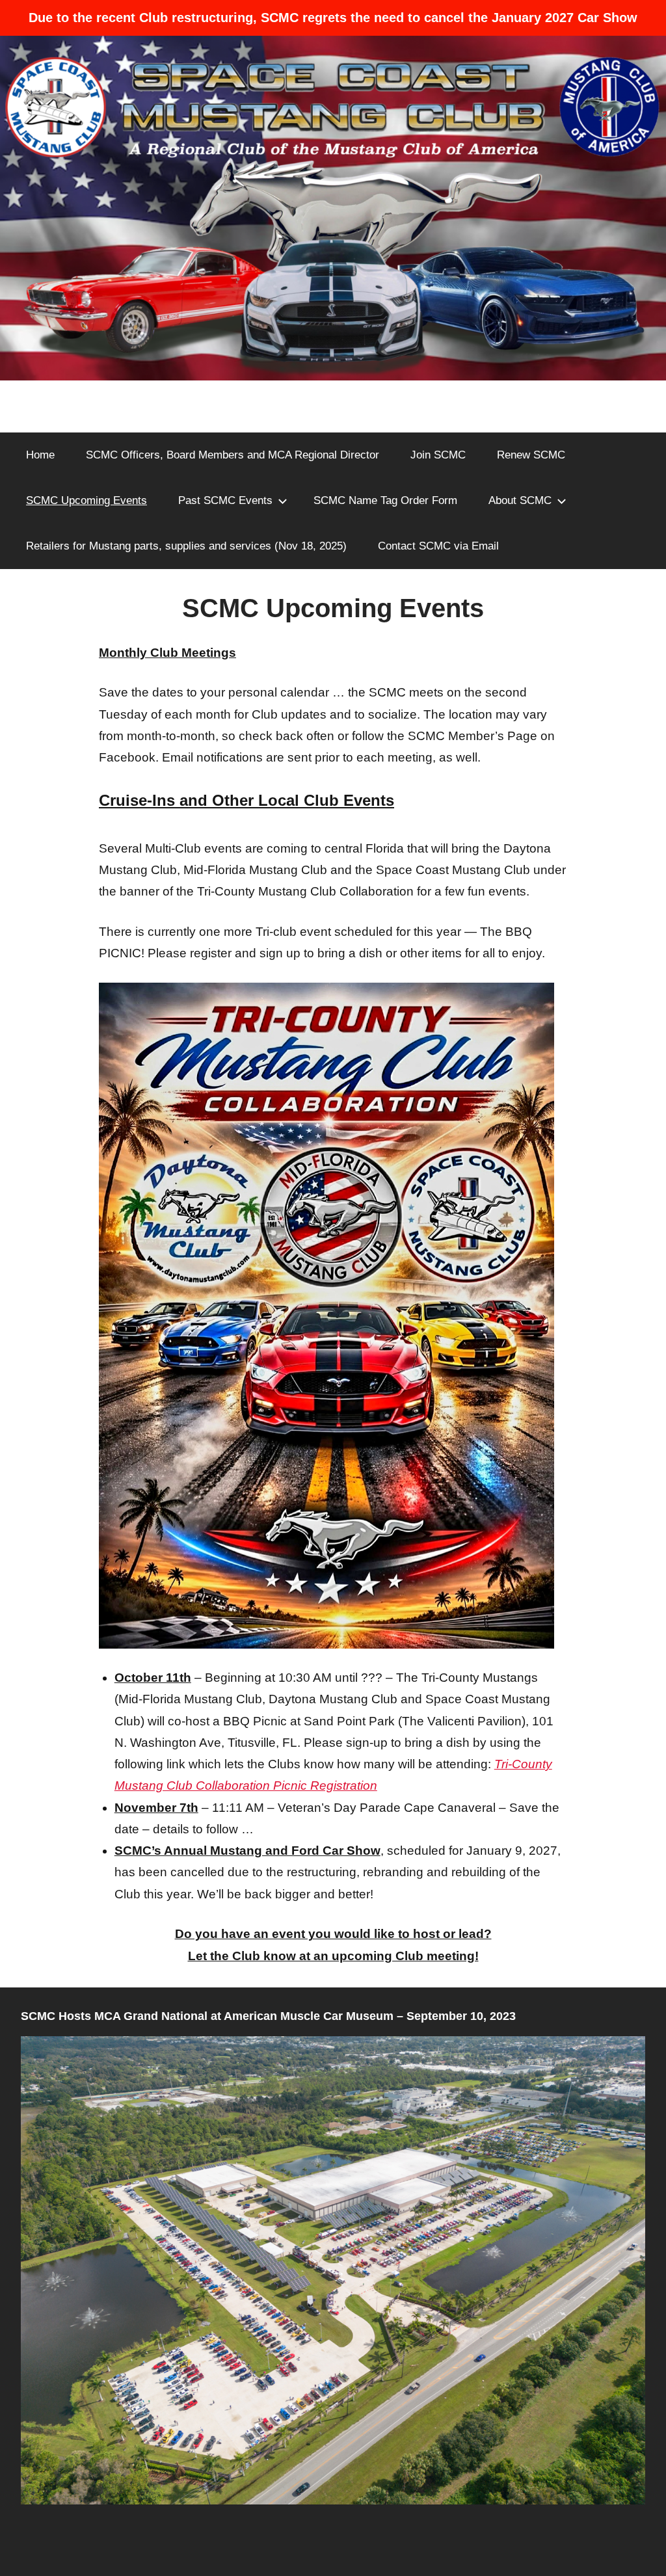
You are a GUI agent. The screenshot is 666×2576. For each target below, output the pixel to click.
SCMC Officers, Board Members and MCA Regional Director (233, 455)
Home (40, 455)
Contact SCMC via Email (438, 546)
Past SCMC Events (225, 500)
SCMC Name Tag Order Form (385, 500)
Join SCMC (438, 455)
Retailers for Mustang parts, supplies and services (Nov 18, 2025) (186, 546)
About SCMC (520, 500)
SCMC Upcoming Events (87, 500)
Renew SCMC (531, 455)
